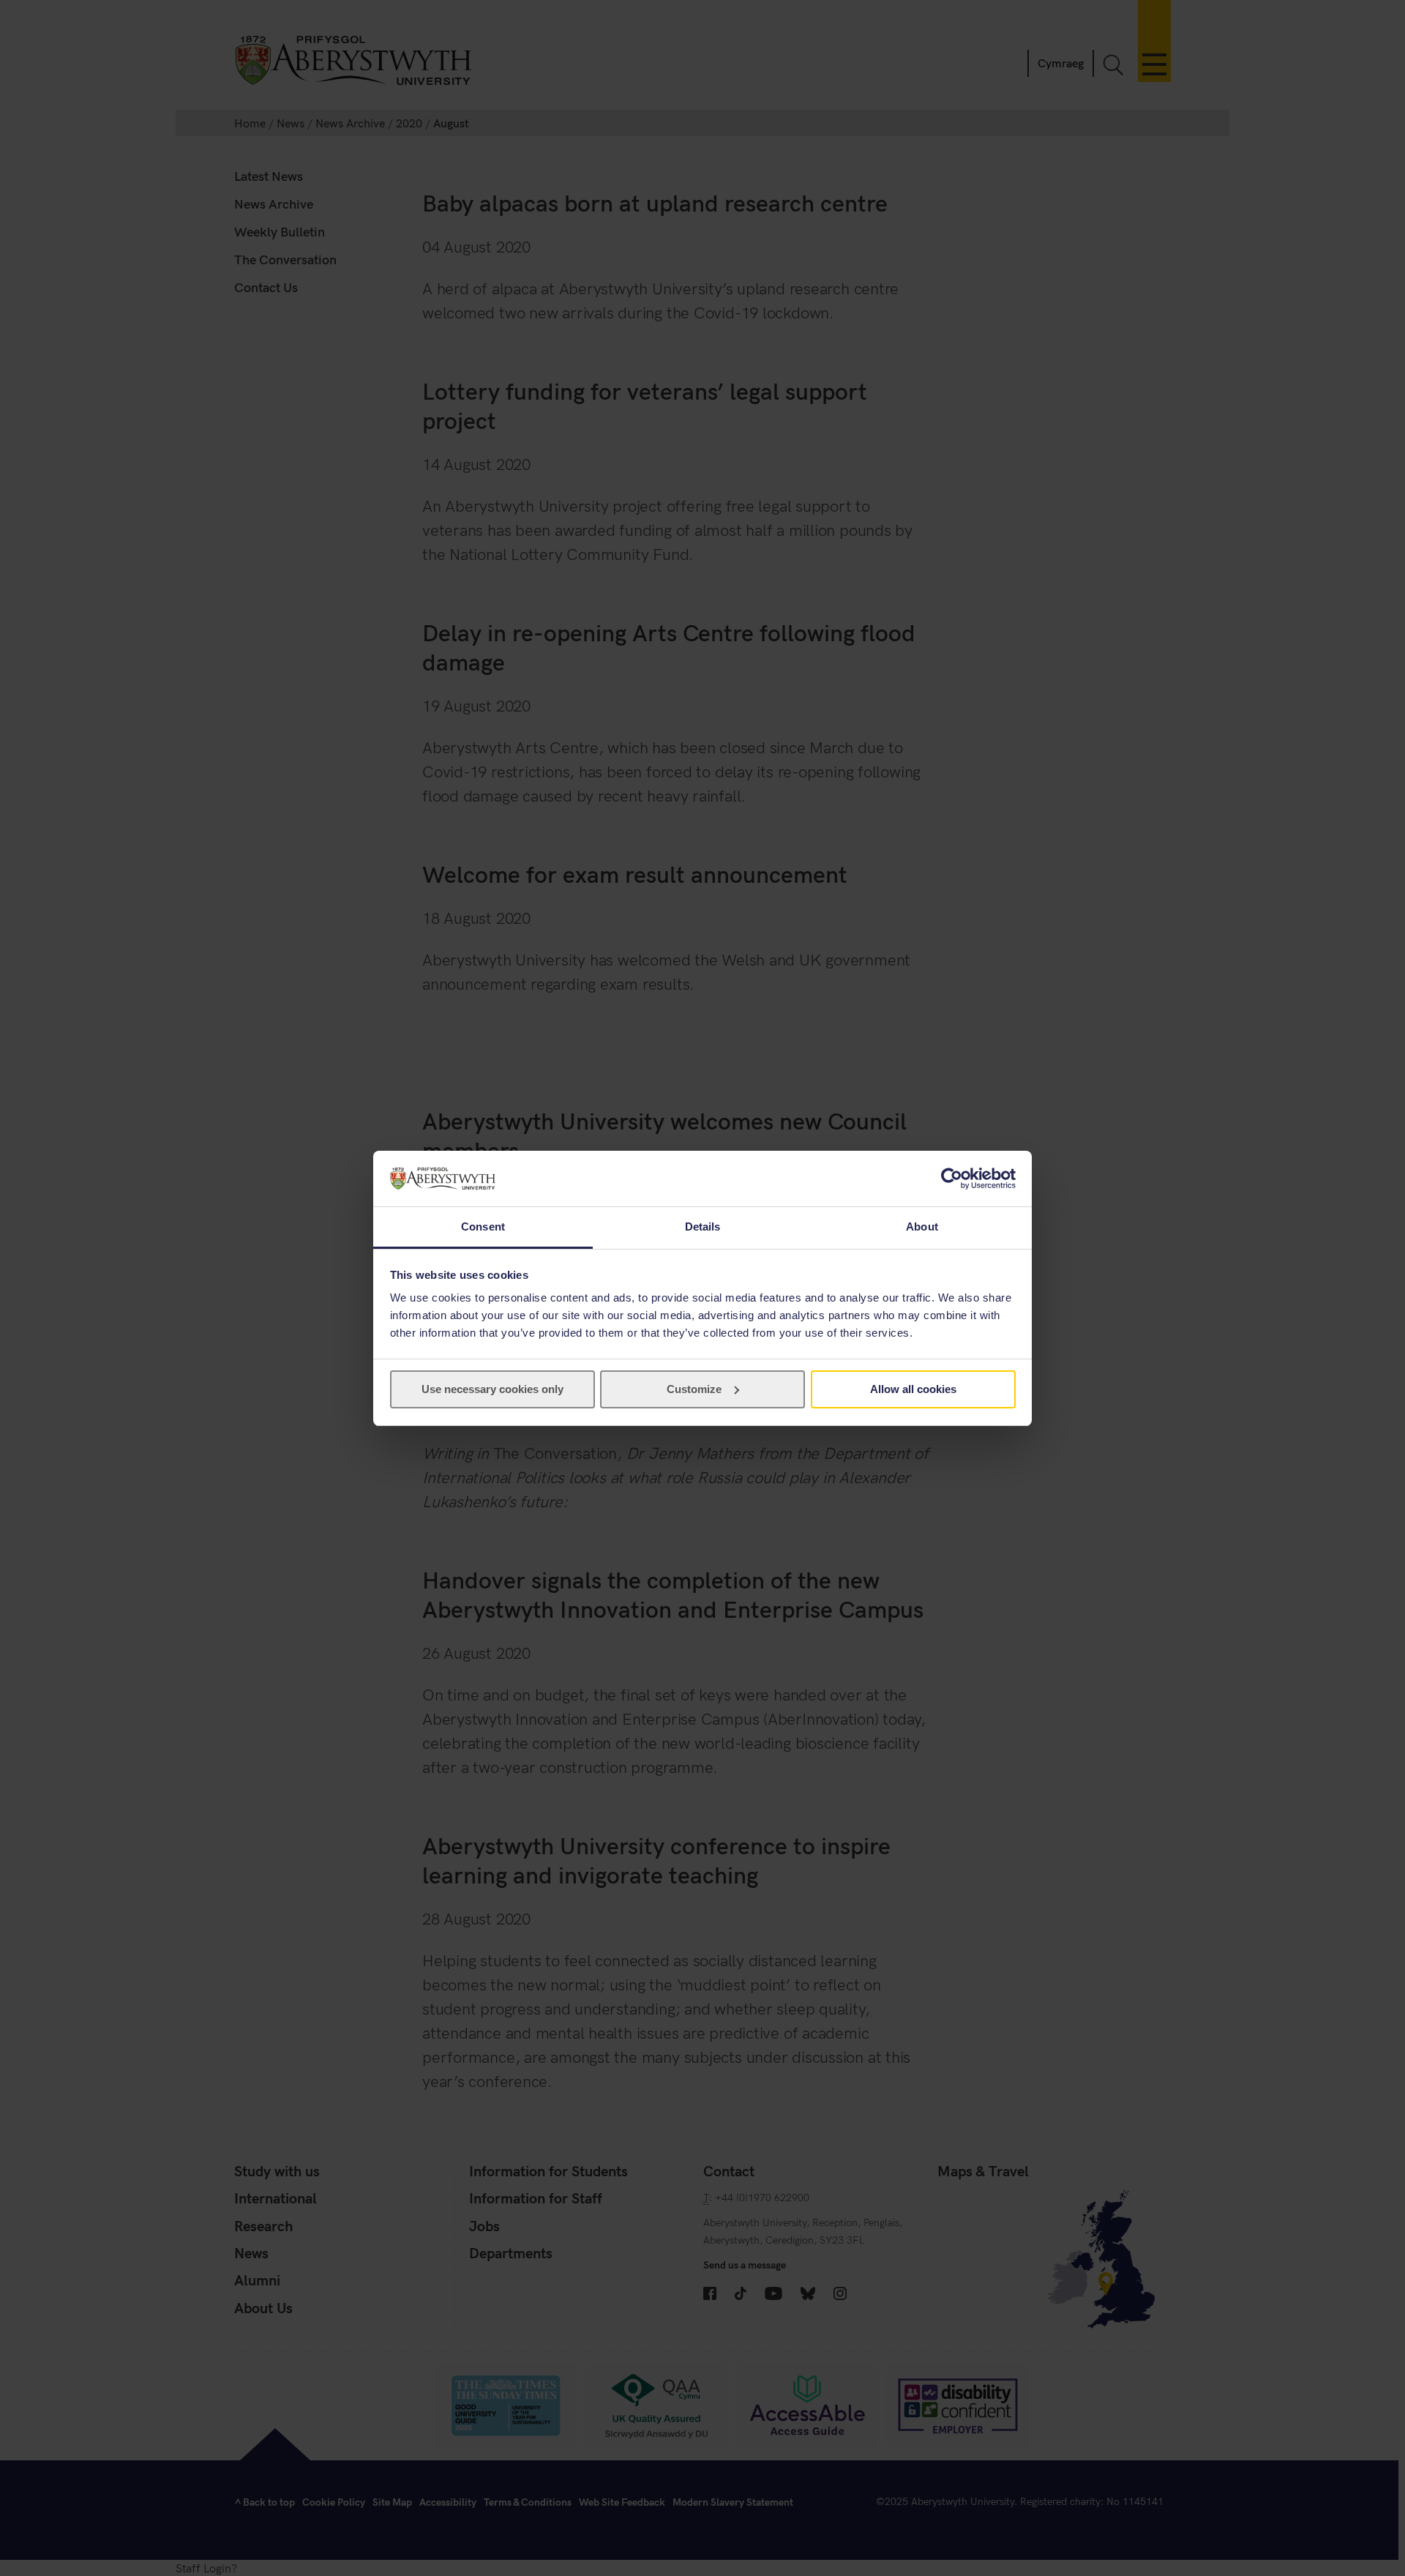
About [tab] (922, 1227)
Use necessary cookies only (492, 1389)
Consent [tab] (483, 1227)
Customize (694, 1389)
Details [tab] (703, 1227)
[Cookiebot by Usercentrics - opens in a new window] (952, 1179)
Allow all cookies (913, 1389)
